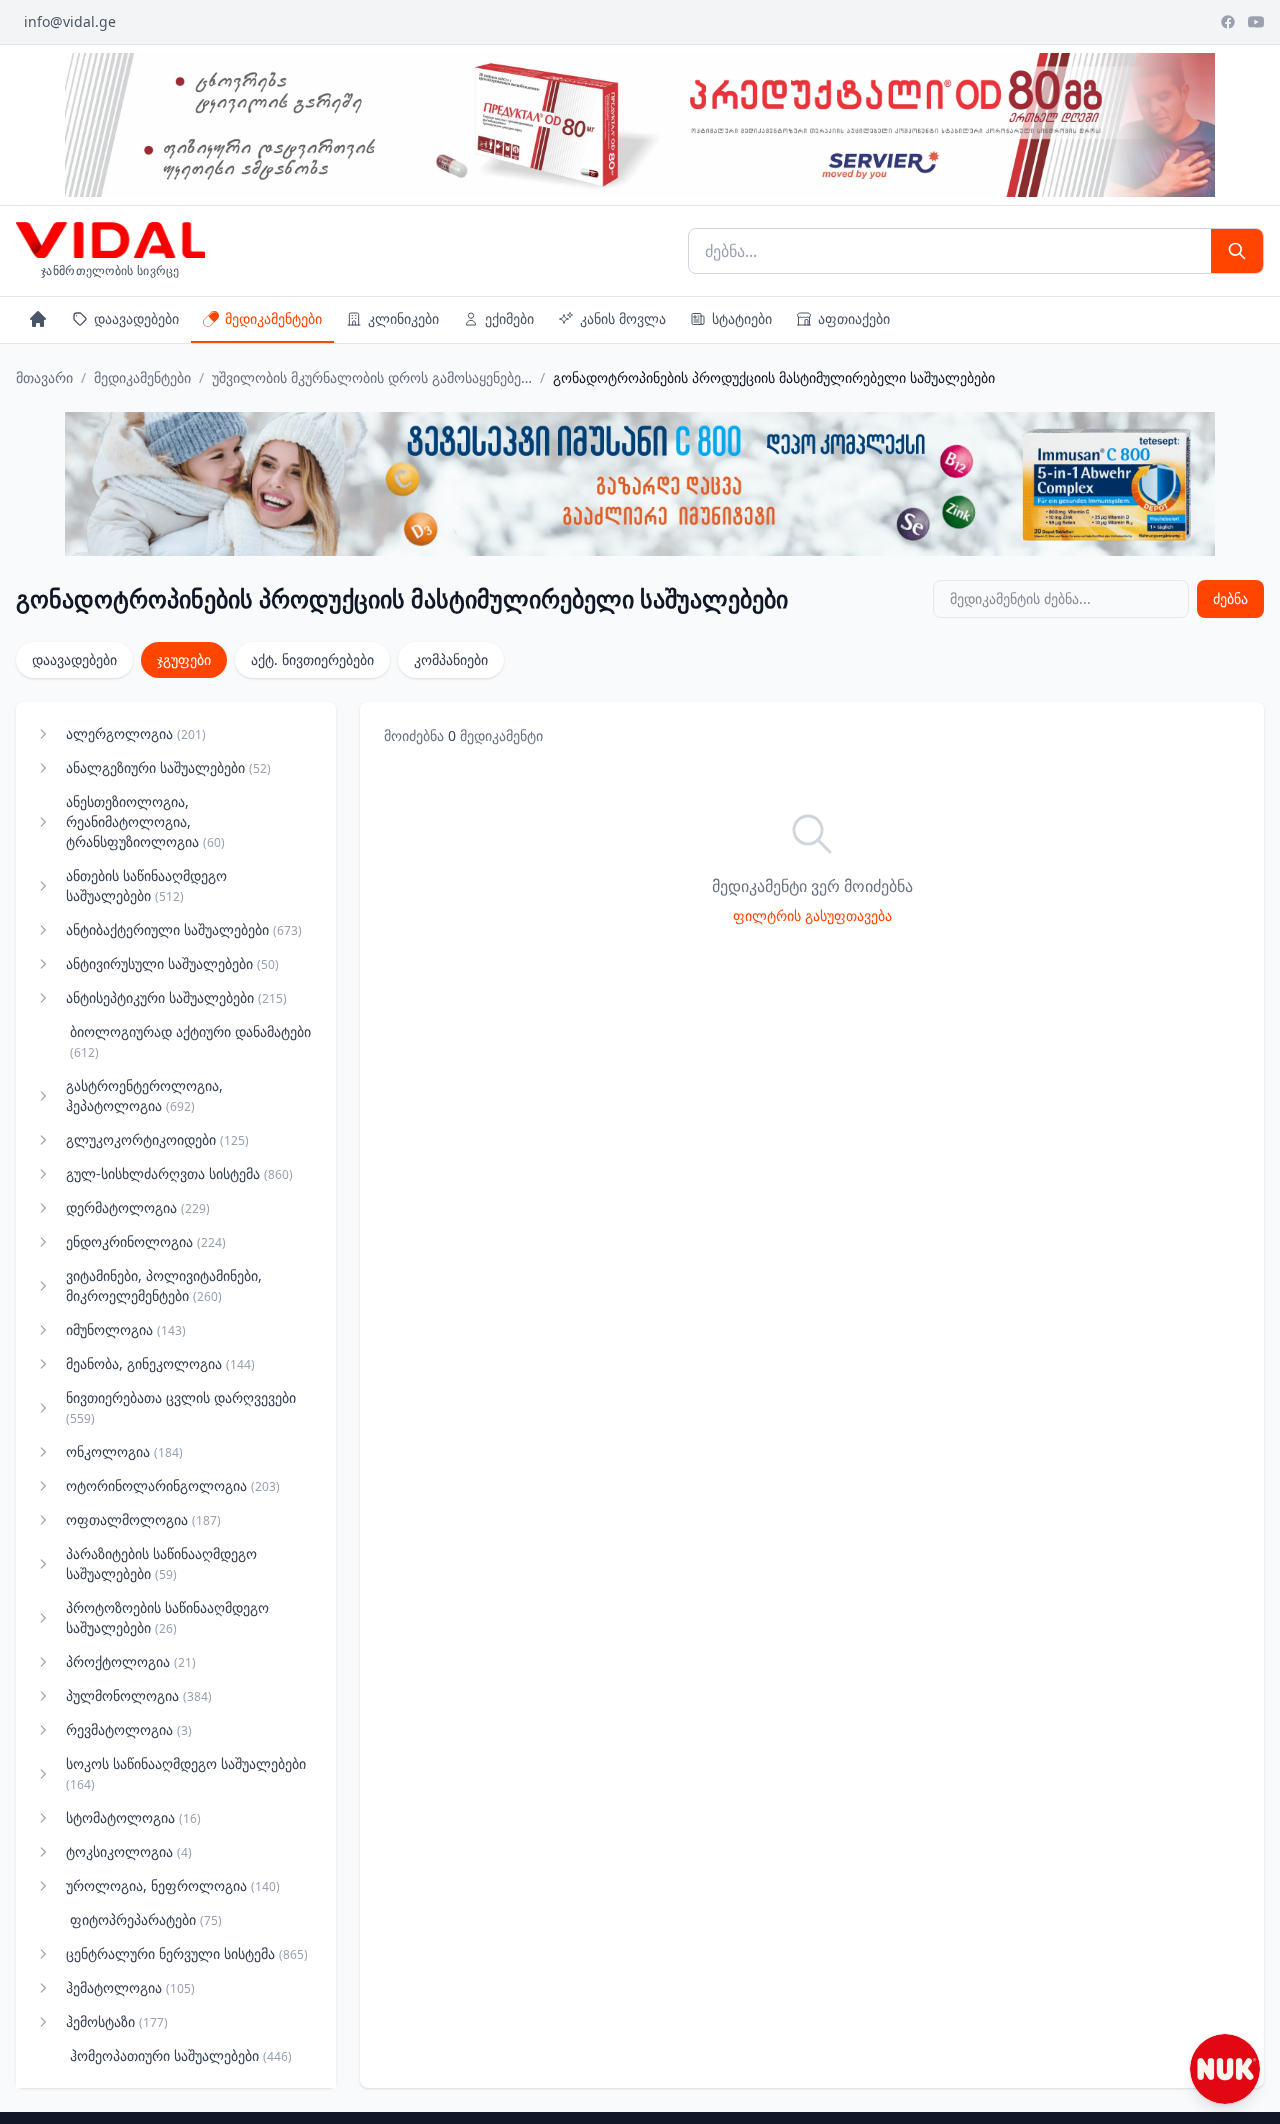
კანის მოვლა (623, 318)
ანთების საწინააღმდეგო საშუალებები (146, 885)
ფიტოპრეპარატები (146, 1919)
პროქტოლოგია (131, 1661)
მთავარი (44, 377)
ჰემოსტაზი (117, 2021)
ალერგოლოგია (136, 733)
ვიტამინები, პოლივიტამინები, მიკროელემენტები (164, 1285)
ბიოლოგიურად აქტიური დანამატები (190, 1041)
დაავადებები (136, 318)
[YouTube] (1256, 22)
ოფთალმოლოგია (143, 1519)
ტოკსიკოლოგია (129, 1851)
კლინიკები (403, 318)
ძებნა (1230, 598)
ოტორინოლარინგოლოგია (173, 1485)
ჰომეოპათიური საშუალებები (181, 2055)
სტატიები (742, 318)
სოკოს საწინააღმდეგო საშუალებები (186, 1773)
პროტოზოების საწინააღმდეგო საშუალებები (167, 1617)
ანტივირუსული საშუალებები (172, 963)
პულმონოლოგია (139, 1695)
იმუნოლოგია (126, 1329)
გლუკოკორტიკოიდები (157, 1139)
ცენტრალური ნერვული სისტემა (187, 1953)
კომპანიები (451, 659)
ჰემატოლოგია (130, 1987)
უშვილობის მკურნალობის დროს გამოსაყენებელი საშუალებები (372, 377)
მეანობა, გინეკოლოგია (160, 1363)
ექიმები (509, 318)
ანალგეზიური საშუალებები (168, 767)
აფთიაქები (854, 318)
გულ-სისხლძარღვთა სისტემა (179, 1173)
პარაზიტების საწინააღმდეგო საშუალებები (161, 1563)
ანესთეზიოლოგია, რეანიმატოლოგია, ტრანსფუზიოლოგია (145, 821)
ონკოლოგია (124, 1451)
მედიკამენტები (273, 318)
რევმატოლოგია (129, 1729)
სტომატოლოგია (133, 1817)
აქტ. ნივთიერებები (312, 659)
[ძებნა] (1237, 251)
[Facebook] (1228, 22)
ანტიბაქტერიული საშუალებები (184, 929)
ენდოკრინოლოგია (146, 1241)
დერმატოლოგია (138, 1207)
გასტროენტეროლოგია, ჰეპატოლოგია (144, 1095)
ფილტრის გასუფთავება (812, 915)
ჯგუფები (184, 659)
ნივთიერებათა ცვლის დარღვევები (181, 1407)
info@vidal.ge (70, 21)
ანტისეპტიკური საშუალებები (176, 997)
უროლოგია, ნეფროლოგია (173, 1885)
